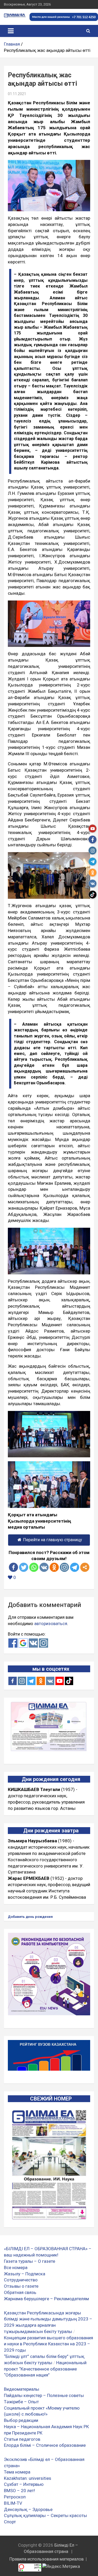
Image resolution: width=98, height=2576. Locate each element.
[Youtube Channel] (60, 1681)
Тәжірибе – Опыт (21, 2402)
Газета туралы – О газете (30, 2261)
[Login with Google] (23, 1643)
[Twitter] (24, 1567)
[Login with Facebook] (13, 1643)
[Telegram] (75, 1567)
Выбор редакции (21, 2420)
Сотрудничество (21, 2280)
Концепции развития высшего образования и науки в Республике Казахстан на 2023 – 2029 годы (48, 2344)
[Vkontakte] (44, 1567)
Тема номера (17, 2472)
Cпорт (10, 2522)
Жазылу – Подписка (25, 2274)
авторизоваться (51, 1623)
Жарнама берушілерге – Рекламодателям (46, 2299)
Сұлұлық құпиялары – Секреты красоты (45, 2515)
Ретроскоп (15, 2497)
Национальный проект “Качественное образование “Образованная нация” (45, 2369)
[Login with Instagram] (44, 1643)
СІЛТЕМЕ (18, 2021)
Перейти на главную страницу (53, 1540)
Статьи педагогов (22, 2439)
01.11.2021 (17, 94)
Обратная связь (20, 2292)
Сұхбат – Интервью (24, 2484)
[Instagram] (22, 1681)
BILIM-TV (13, 2503)
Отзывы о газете (21, 2286)
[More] (85, 1567)
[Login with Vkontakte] (33, 1643)
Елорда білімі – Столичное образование (45, 2445)
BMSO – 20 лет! (19, 2491)
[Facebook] (13, 1567)
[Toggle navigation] (11, 31)
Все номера (16, 2267)
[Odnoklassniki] (54, 1567)
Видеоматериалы (22, 2389)
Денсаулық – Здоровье (28, 2509)
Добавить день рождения (30, 1917)
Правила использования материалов (47, 2559)
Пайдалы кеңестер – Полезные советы (44, 2395)
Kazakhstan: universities (28, 2478)
